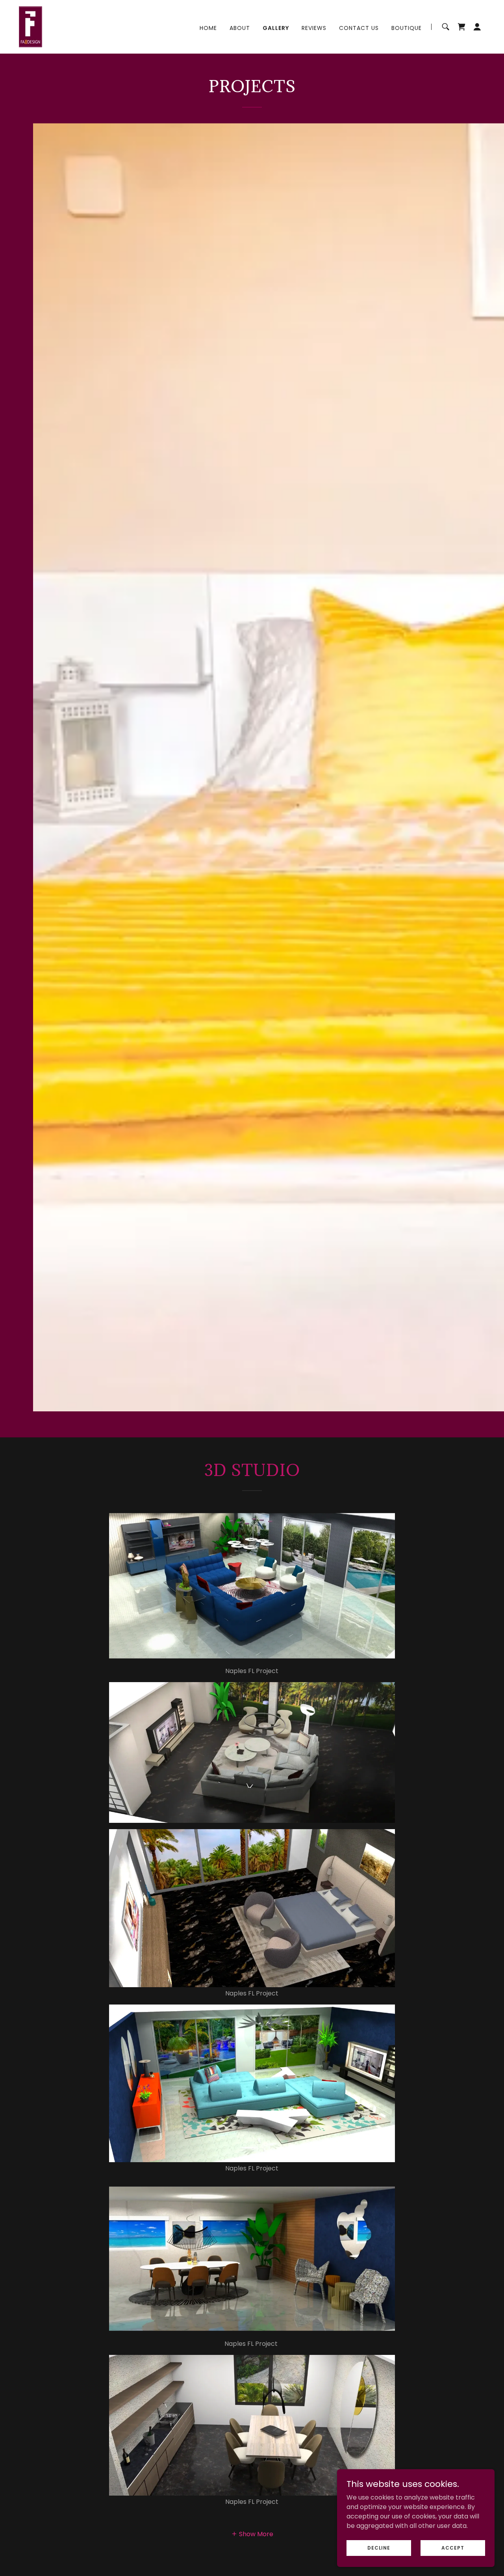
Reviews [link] (314, 28)
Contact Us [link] (359, 28)
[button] (477, 27)
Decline (379, 2547)
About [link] (240, 28)
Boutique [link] (407, 28)
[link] (31, 26)
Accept (453, 2547)
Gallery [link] (276, 28)
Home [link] (208, 28)
